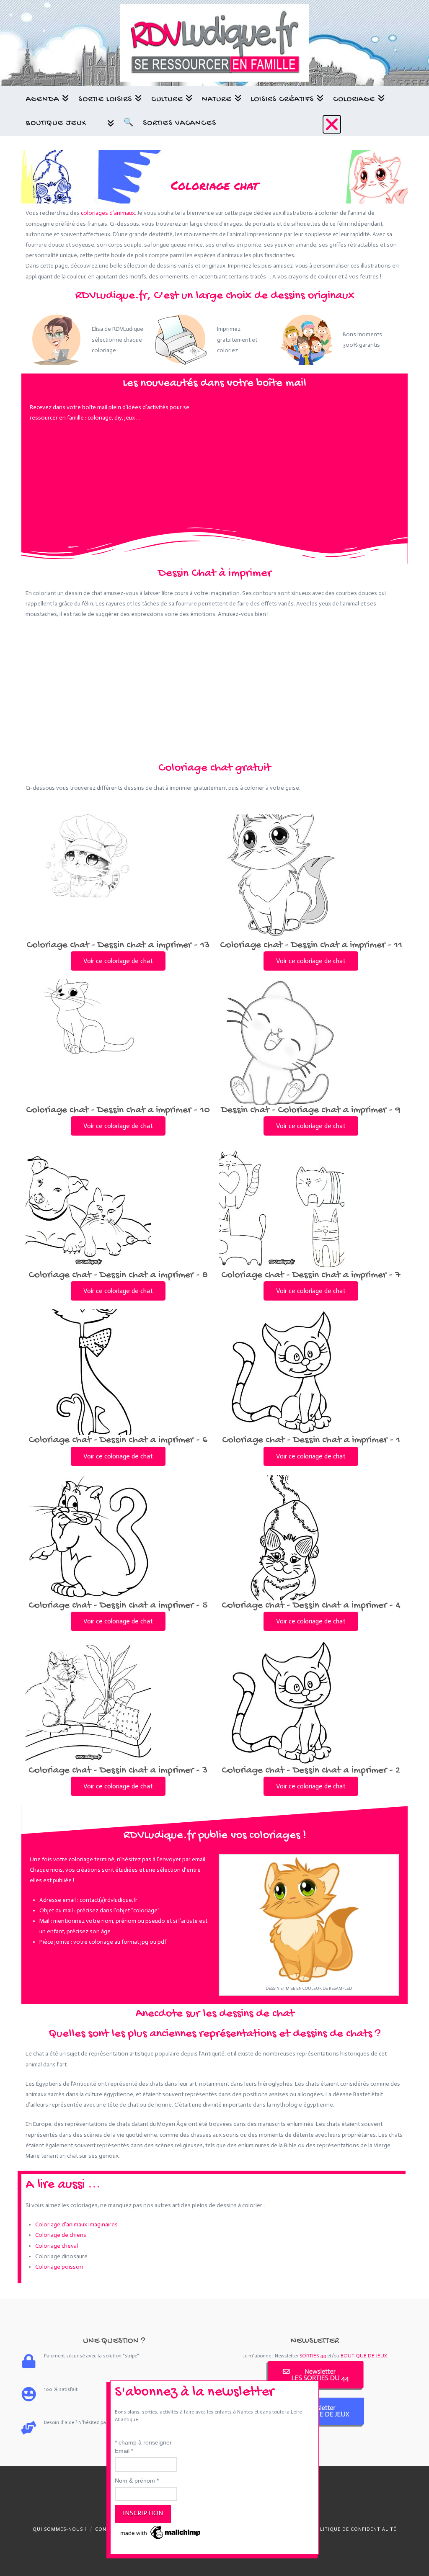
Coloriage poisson (59, 2267)
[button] (332, 124)
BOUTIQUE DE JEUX (364, 2356)
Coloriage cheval (57, 2246)
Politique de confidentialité (355, 2529)
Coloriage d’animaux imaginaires (76, 2224)
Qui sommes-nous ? (60, 2529)
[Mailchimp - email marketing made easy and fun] (161, 2532)
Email (124, 2451)
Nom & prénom (137, 2481)
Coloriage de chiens (61, 2235)
